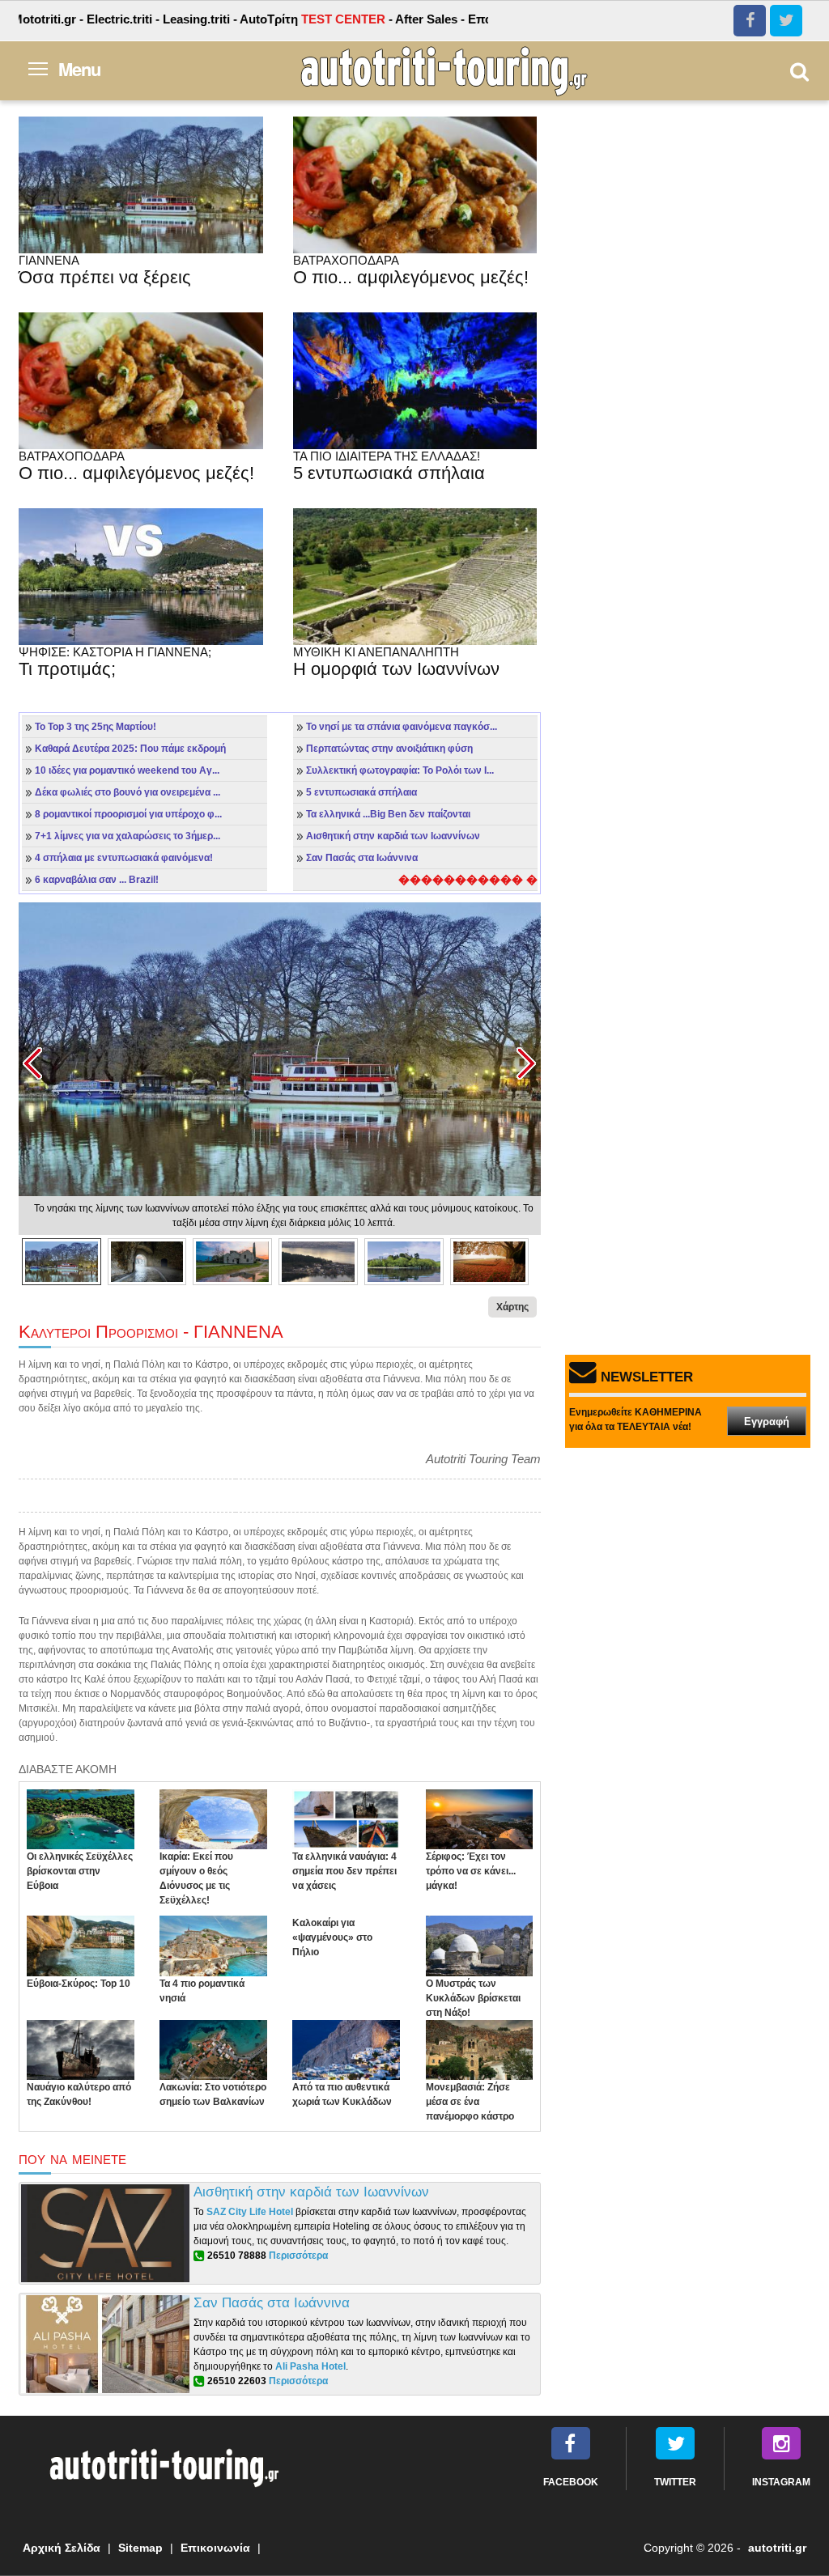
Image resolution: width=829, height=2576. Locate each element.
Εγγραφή (767, 1422)
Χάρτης (512, 1307)
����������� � (468, 880)
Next (525, 1064)
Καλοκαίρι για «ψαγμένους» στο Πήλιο (332, 1937)
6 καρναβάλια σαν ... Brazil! (97, 880)
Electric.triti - (74, 19)
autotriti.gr (777, 2548)
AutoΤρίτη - (267, 19)
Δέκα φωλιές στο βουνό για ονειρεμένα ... (128, 792)
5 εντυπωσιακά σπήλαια (361, 792)
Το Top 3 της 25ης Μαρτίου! (96, 727)
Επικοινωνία (215, 2548)
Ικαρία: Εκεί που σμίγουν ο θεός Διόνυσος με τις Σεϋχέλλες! (196, 1878)
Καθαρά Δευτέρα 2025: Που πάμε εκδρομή (130, 749)
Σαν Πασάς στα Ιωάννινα (362, 858)
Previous (34, 1064)
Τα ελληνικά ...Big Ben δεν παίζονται (388, 814)
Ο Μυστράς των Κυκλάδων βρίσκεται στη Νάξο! (473, 1998)
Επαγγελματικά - (466, 19)
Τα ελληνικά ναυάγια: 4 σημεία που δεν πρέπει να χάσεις (344, 1871)
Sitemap (140, 2548)
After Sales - (381, 19)
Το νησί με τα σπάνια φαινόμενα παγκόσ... (402, 727)
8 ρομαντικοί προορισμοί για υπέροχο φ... (128, 814)
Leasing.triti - (151, 19)
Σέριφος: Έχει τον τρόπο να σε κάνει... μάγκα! (471, 1871)
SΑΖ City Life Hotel (250, 2212)
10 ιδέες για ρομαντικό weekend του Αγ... (127, 770)
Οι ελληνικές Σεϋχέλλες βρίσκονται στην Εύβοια (80, 1871)
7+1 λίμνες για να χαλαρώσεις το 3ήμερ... (128, 836)
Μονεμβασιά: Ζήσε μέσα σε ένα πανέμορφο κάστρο (470, 2102)
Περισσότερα (298, 2256)
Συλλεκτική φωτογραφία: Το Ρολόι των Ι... (400, 770)
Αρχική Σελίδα (62, 2548)
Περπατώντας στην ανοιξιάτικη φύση (389, 749)
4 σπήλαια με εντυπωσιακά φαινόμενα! (124, 858)
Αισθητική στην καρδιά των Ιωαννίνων (393, 836)
